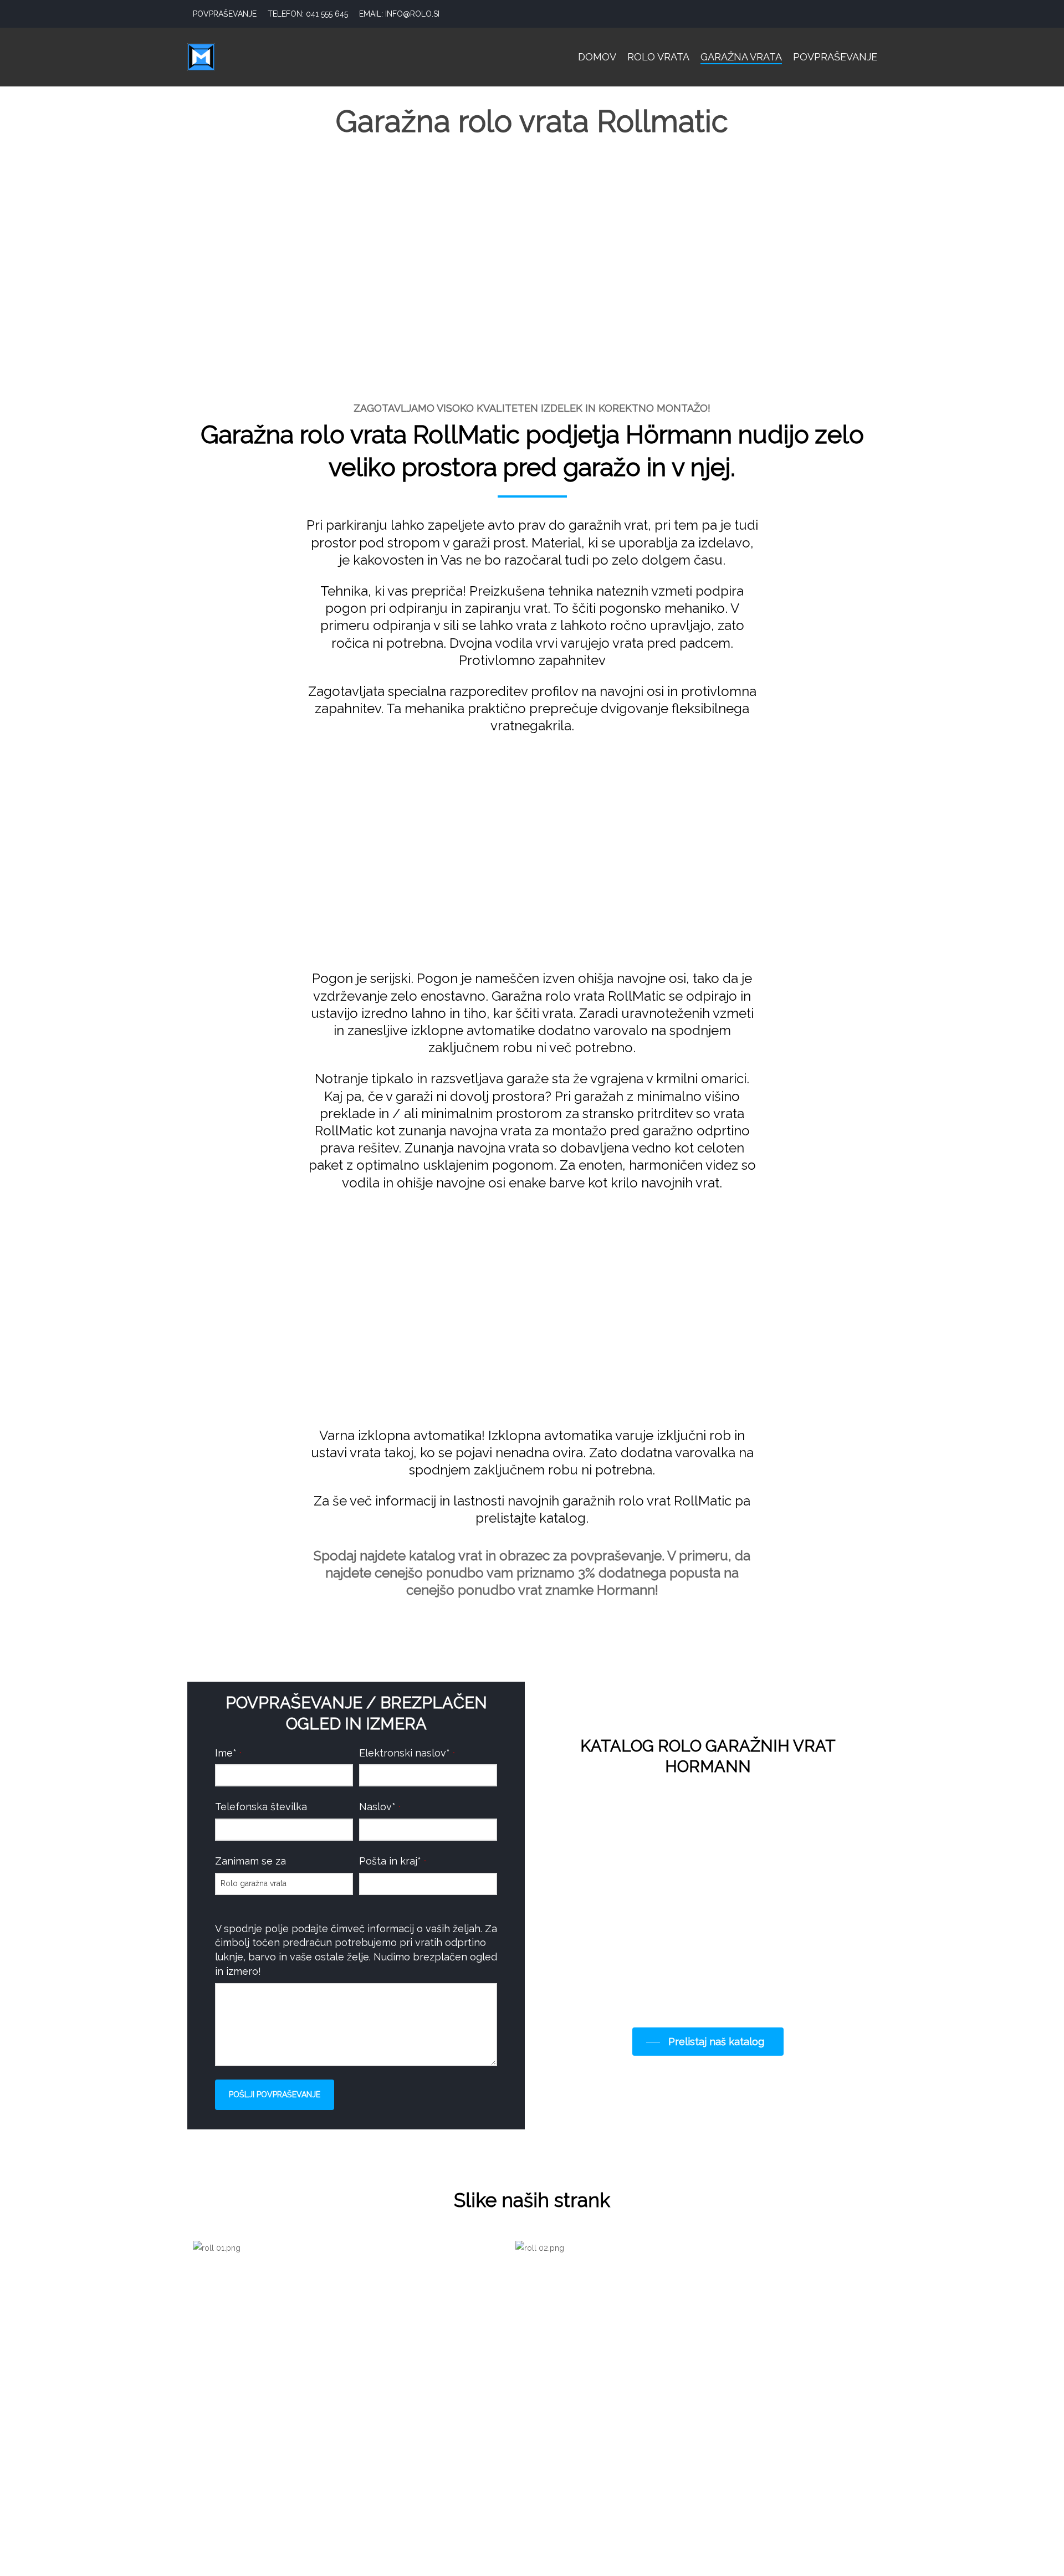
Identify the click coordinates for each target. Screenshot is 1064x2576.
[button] (708, 2042)
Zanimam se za (250, 1861)
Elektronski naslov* (407, 1753)
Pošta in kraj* (393, 1861)
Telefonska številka (261, 1807)
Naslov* (380, 1807)
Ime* (228, 1753)
